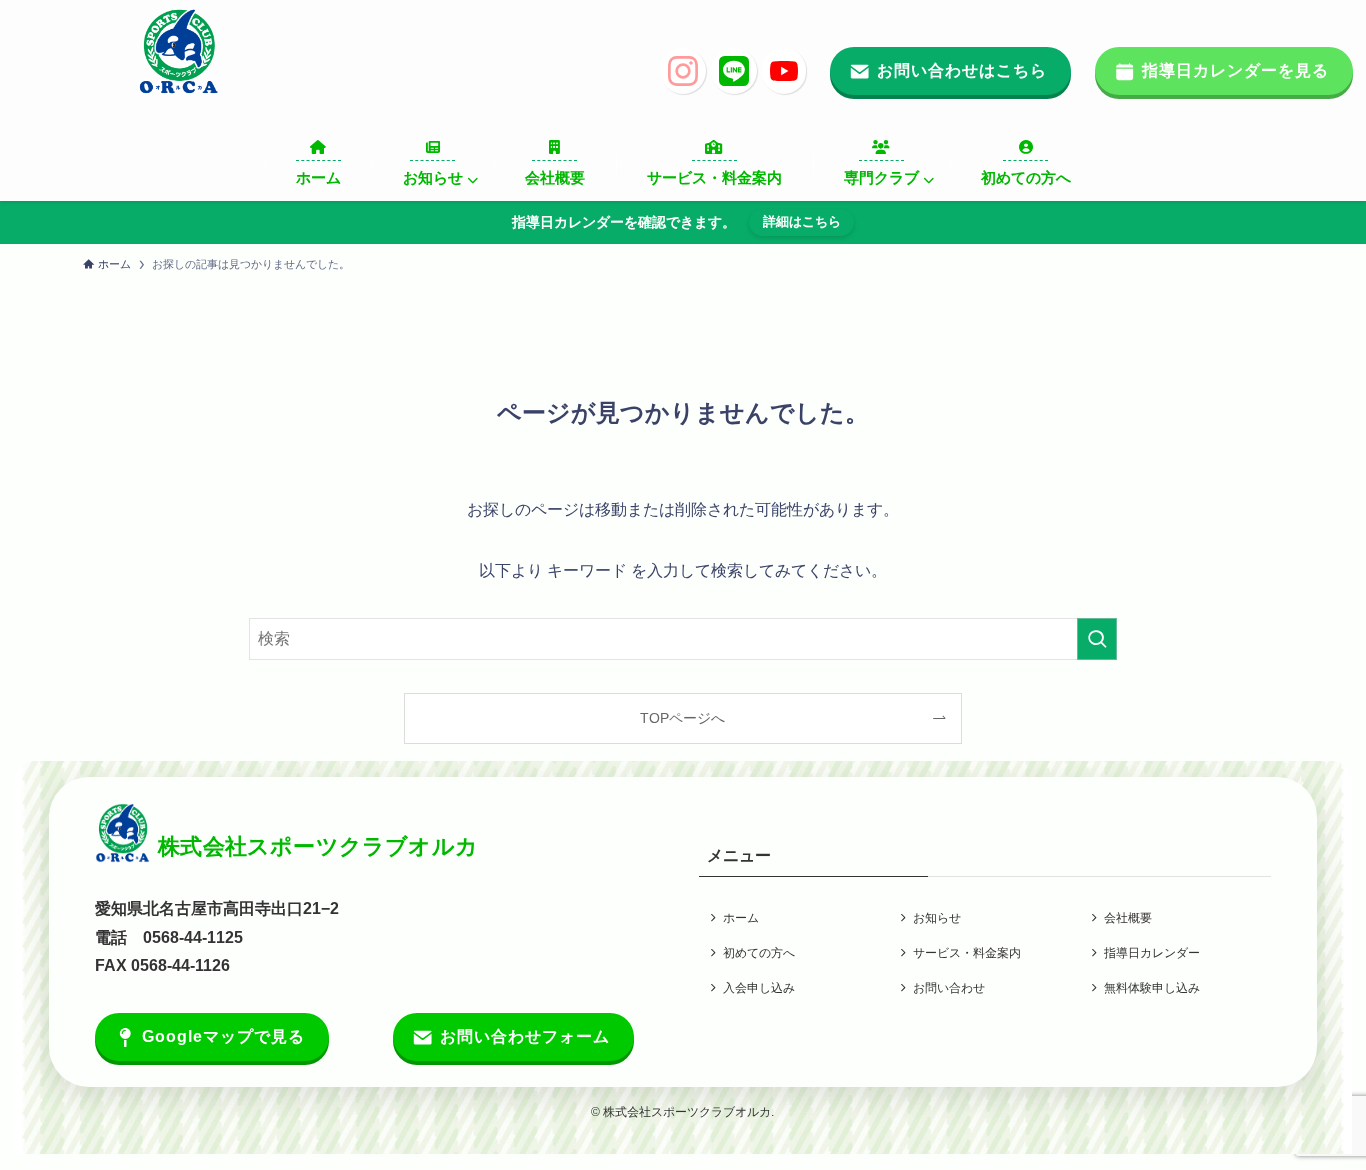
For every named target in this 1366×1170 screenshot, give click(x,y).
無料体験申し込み (1152, 988)
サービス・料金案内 (967, 953)
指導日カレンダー (1152, 953)
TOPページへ (682, 718)
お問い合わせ (949, 988)
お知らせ (937, 918)
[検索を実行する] (1097, 639)
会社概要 (1128, 918)
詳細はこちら (802, 221)
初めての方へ (759, 953)
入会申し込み (759, 988)
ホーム (741, 918)
